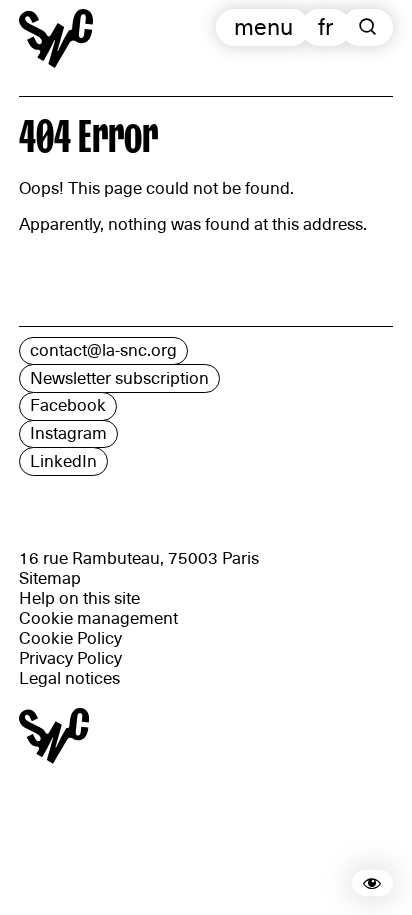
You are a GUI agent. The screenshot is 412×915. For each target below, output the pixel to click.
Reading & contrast (389, 882)
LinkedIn (63, 461)
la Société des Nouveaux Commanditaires (56, 68)
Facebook (68, 405)
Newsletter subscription (119, 378)
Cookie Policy (70, 638)
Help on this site (79, 598)
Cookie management (98, 618)
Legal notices (69, 678)
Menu (263, 27)
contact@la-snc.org (103, 350)
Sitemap (50, 578)
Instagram (68, 433)
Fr (325, 27)
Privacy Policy (70, 658)
